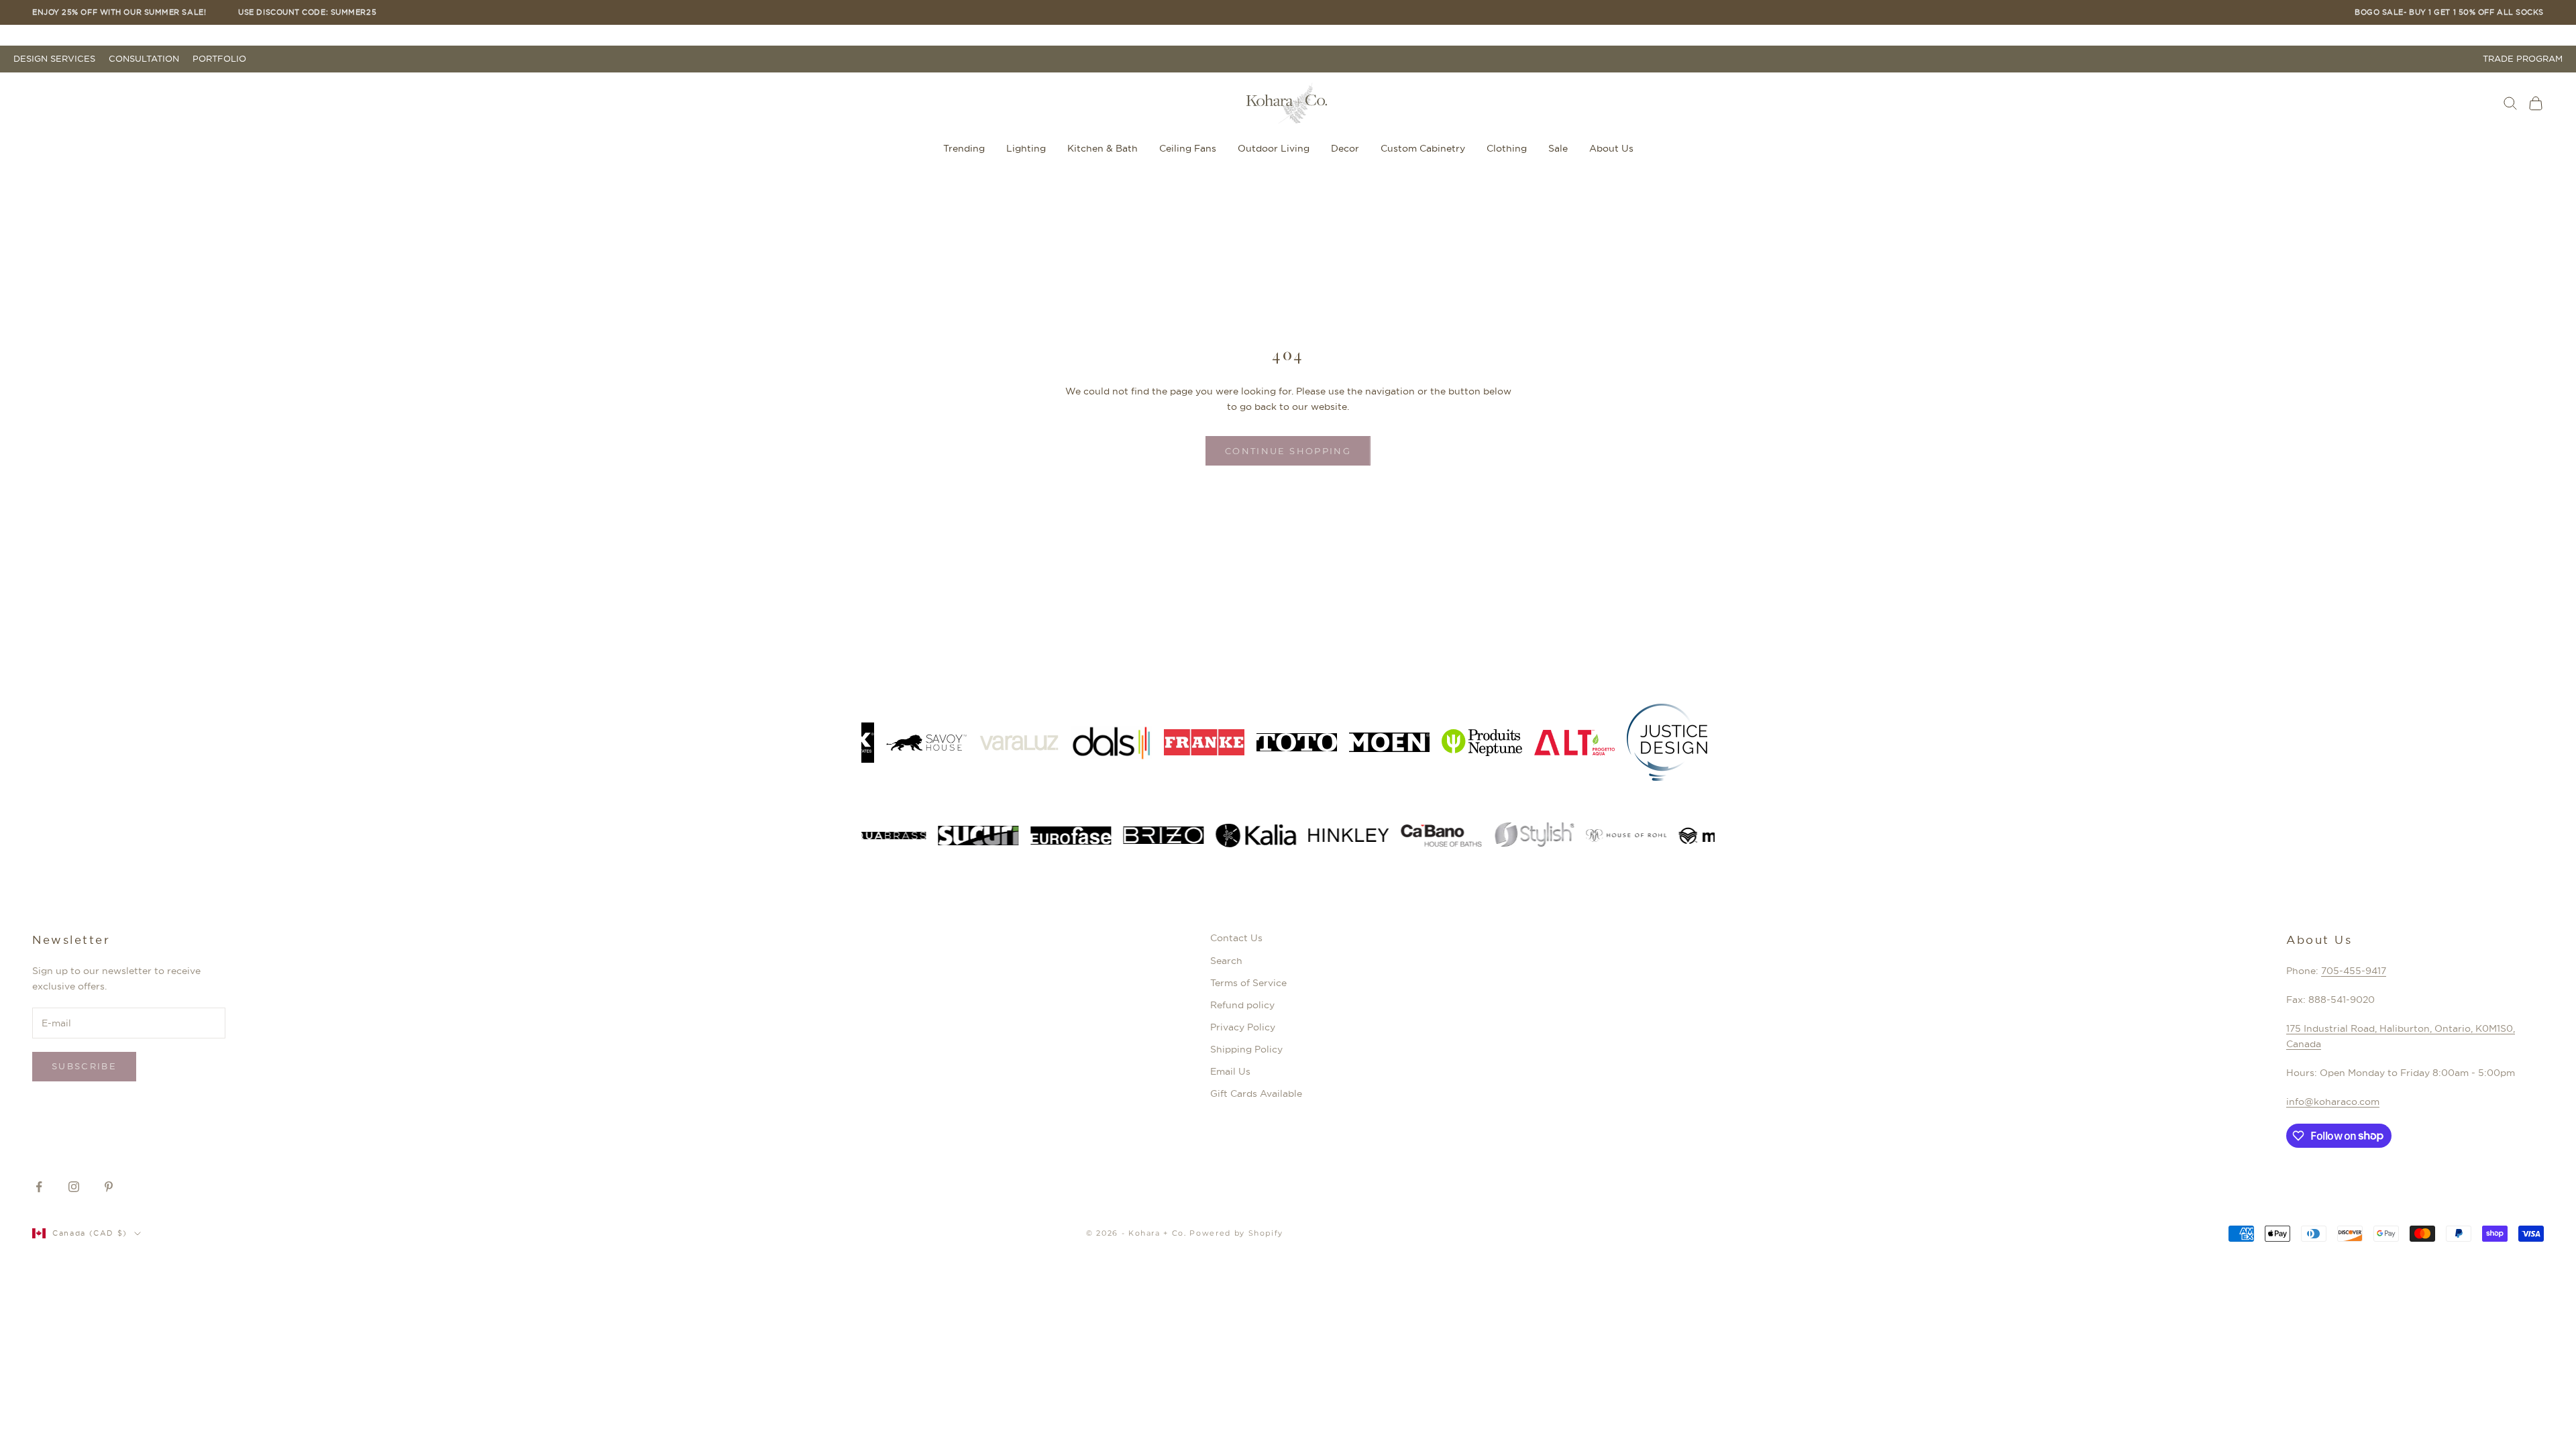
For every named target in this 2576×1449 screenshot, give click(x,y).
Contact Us (1236, 938)
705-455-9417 (2354, 971)
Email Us (1230, 1071)
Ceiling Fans (1188, 148)
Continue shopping (1288, 451)
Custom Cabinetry (1423, 148)
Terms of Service (1248, 983)
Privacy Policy (1243, 1027)
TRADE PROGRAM (2523, 59)
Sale (1558, 148)
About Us (1611, 148)
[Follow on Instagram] (74, 1187)
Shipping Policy (1246, 1049)
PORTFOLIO (219, 59)
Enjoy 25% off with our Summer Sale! (119, 12)
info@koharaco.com (2333, 1102)
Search (1226, 961)
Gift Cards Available (1256, 1093)
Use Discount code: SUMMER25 (307, 12)
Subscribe (84, 1066)
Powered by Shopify (1236, 1233)
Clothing (1507, 148)
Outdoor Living (1274, 148)
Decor (1345, 148)
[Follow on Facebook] (39, 1187)
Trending (964, 148)
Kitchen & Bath (1103, 148)
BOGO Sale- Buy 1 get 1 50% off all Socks (2449, 12)
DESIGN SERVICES (54, 59)
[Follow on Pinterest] (109, 1187)
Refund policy (1242, 1005)
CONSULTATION (144, 59)
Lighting (1026, 148)
